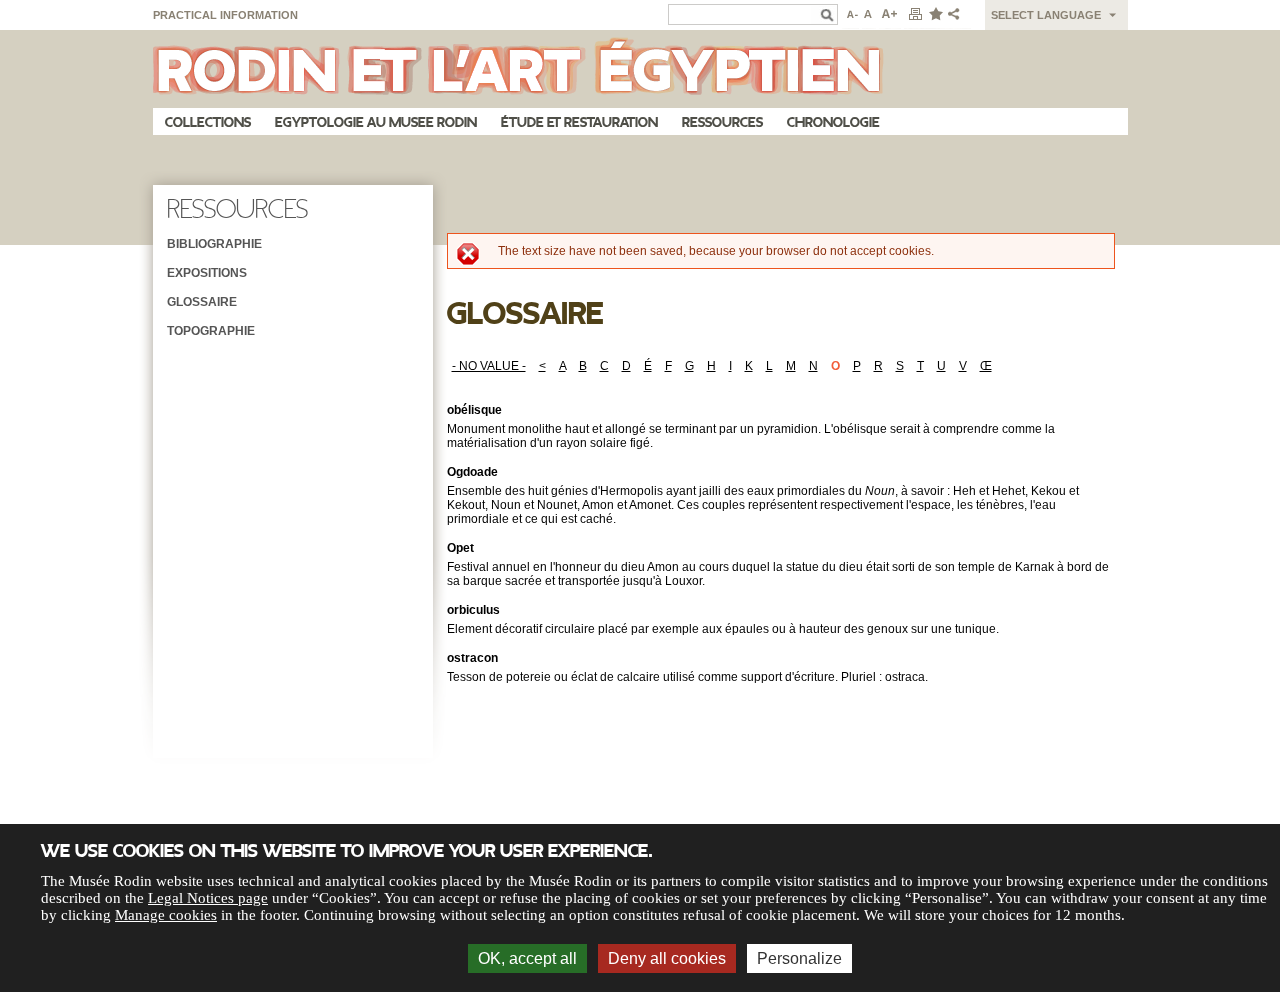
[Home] (640, 69)
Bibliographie (214, 244)
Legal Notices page (208, 898)
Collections (208, 122)
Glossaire (202, 302)
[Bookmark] (935, 15)
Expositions (207, 273)
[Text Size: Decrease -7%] (850, 15)
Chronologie (833, 122)
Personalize (799, 958)
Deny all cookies (667, 958)
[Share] (958, 15)
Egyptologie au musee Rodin (376, 122)
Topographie (211, 331)
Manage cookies (166, 915)
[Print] (915, 15)
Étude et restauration (579, 122)
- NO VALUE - (489, 366)
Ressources (722, 122)
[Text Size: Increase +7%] (890, 15)
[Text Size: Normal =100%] (869, 15)
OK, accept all (527, 958)
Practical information (225, 15)
